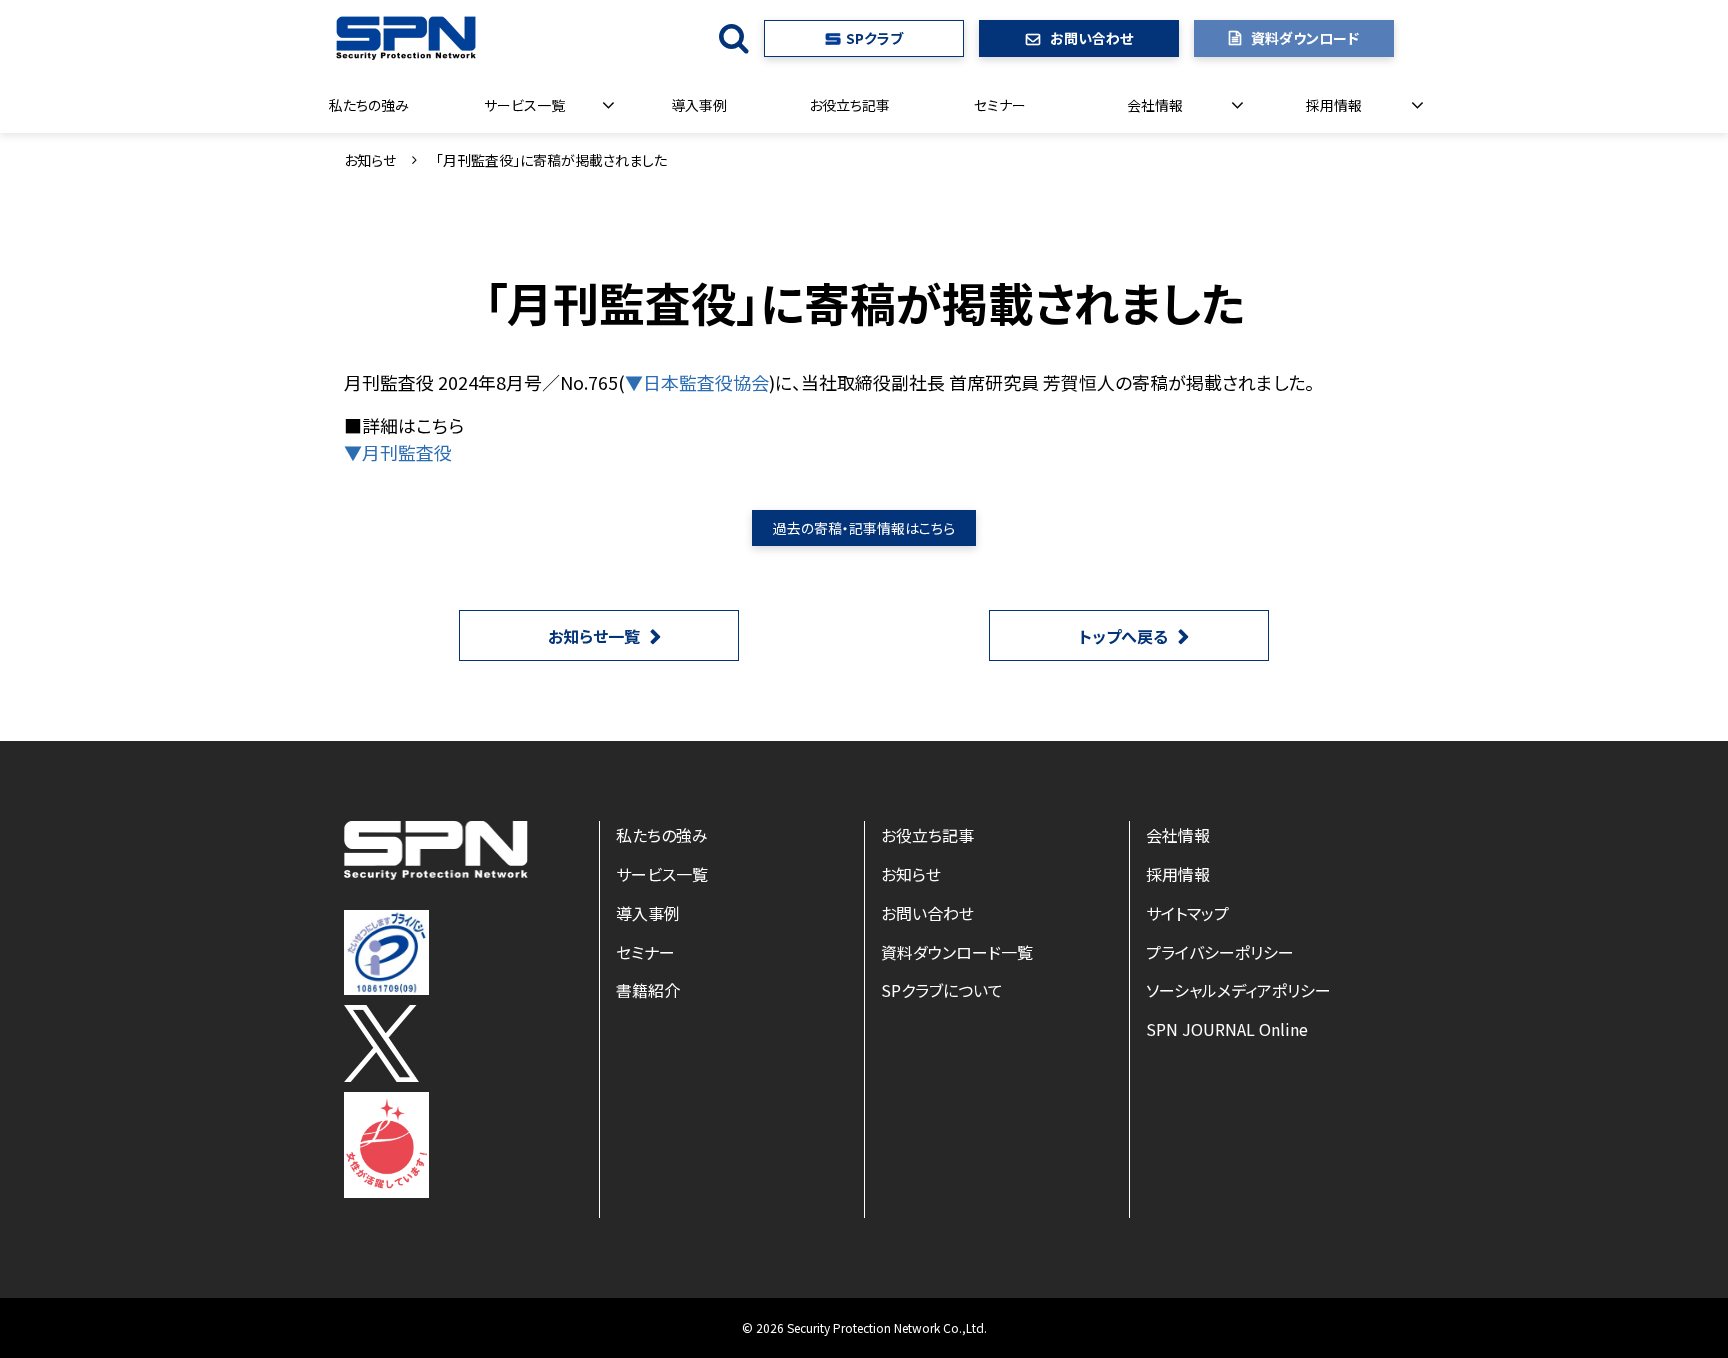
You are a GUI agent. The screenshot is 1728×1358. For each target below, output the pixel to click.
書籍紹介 (648, 990)
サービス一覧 (524, 105)
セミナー (1000, 105)
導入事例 (699, 105)
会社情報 (1155, 105)
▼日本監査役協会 (697, 382)
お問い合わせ (1091, 38)
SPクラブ (874, 38)
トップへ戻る (1123, 636)
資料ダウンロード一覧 (957, 952)
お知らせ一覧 (594, 636)
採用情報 (1334, 105)
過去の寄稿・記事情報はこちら (864, 528)
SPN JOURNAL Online (1227, 1029)
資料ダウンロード (1305, 38)
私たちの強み (369, 105)
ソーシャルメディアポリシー (1238, 990)
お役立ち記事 (849, 105)
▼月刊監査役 (398, 452)
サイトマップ (1187, 913)
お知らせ (370, 160)
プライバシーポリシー (1220, 952)
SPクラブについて (942, 990)
